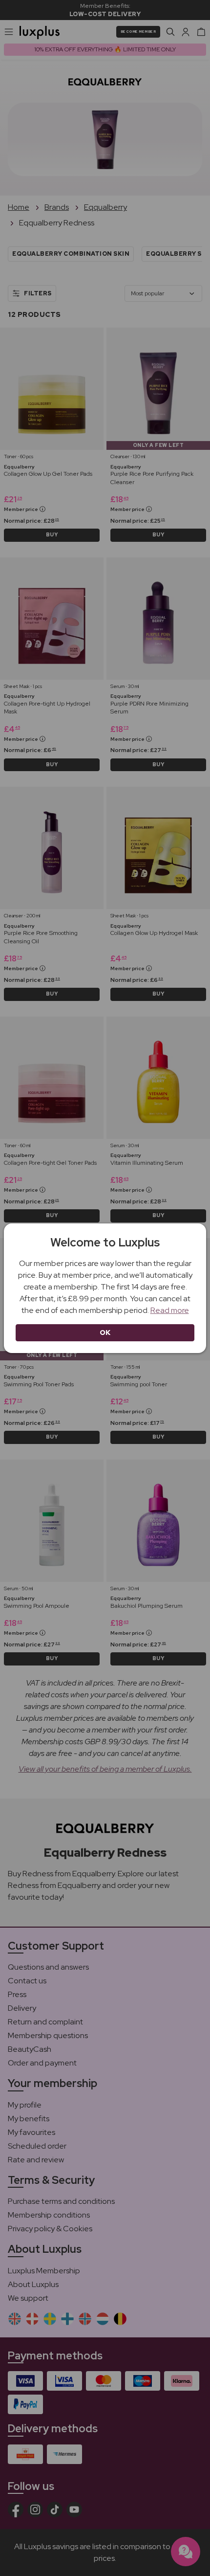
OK (105, 1332)
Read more (170, 1310)
